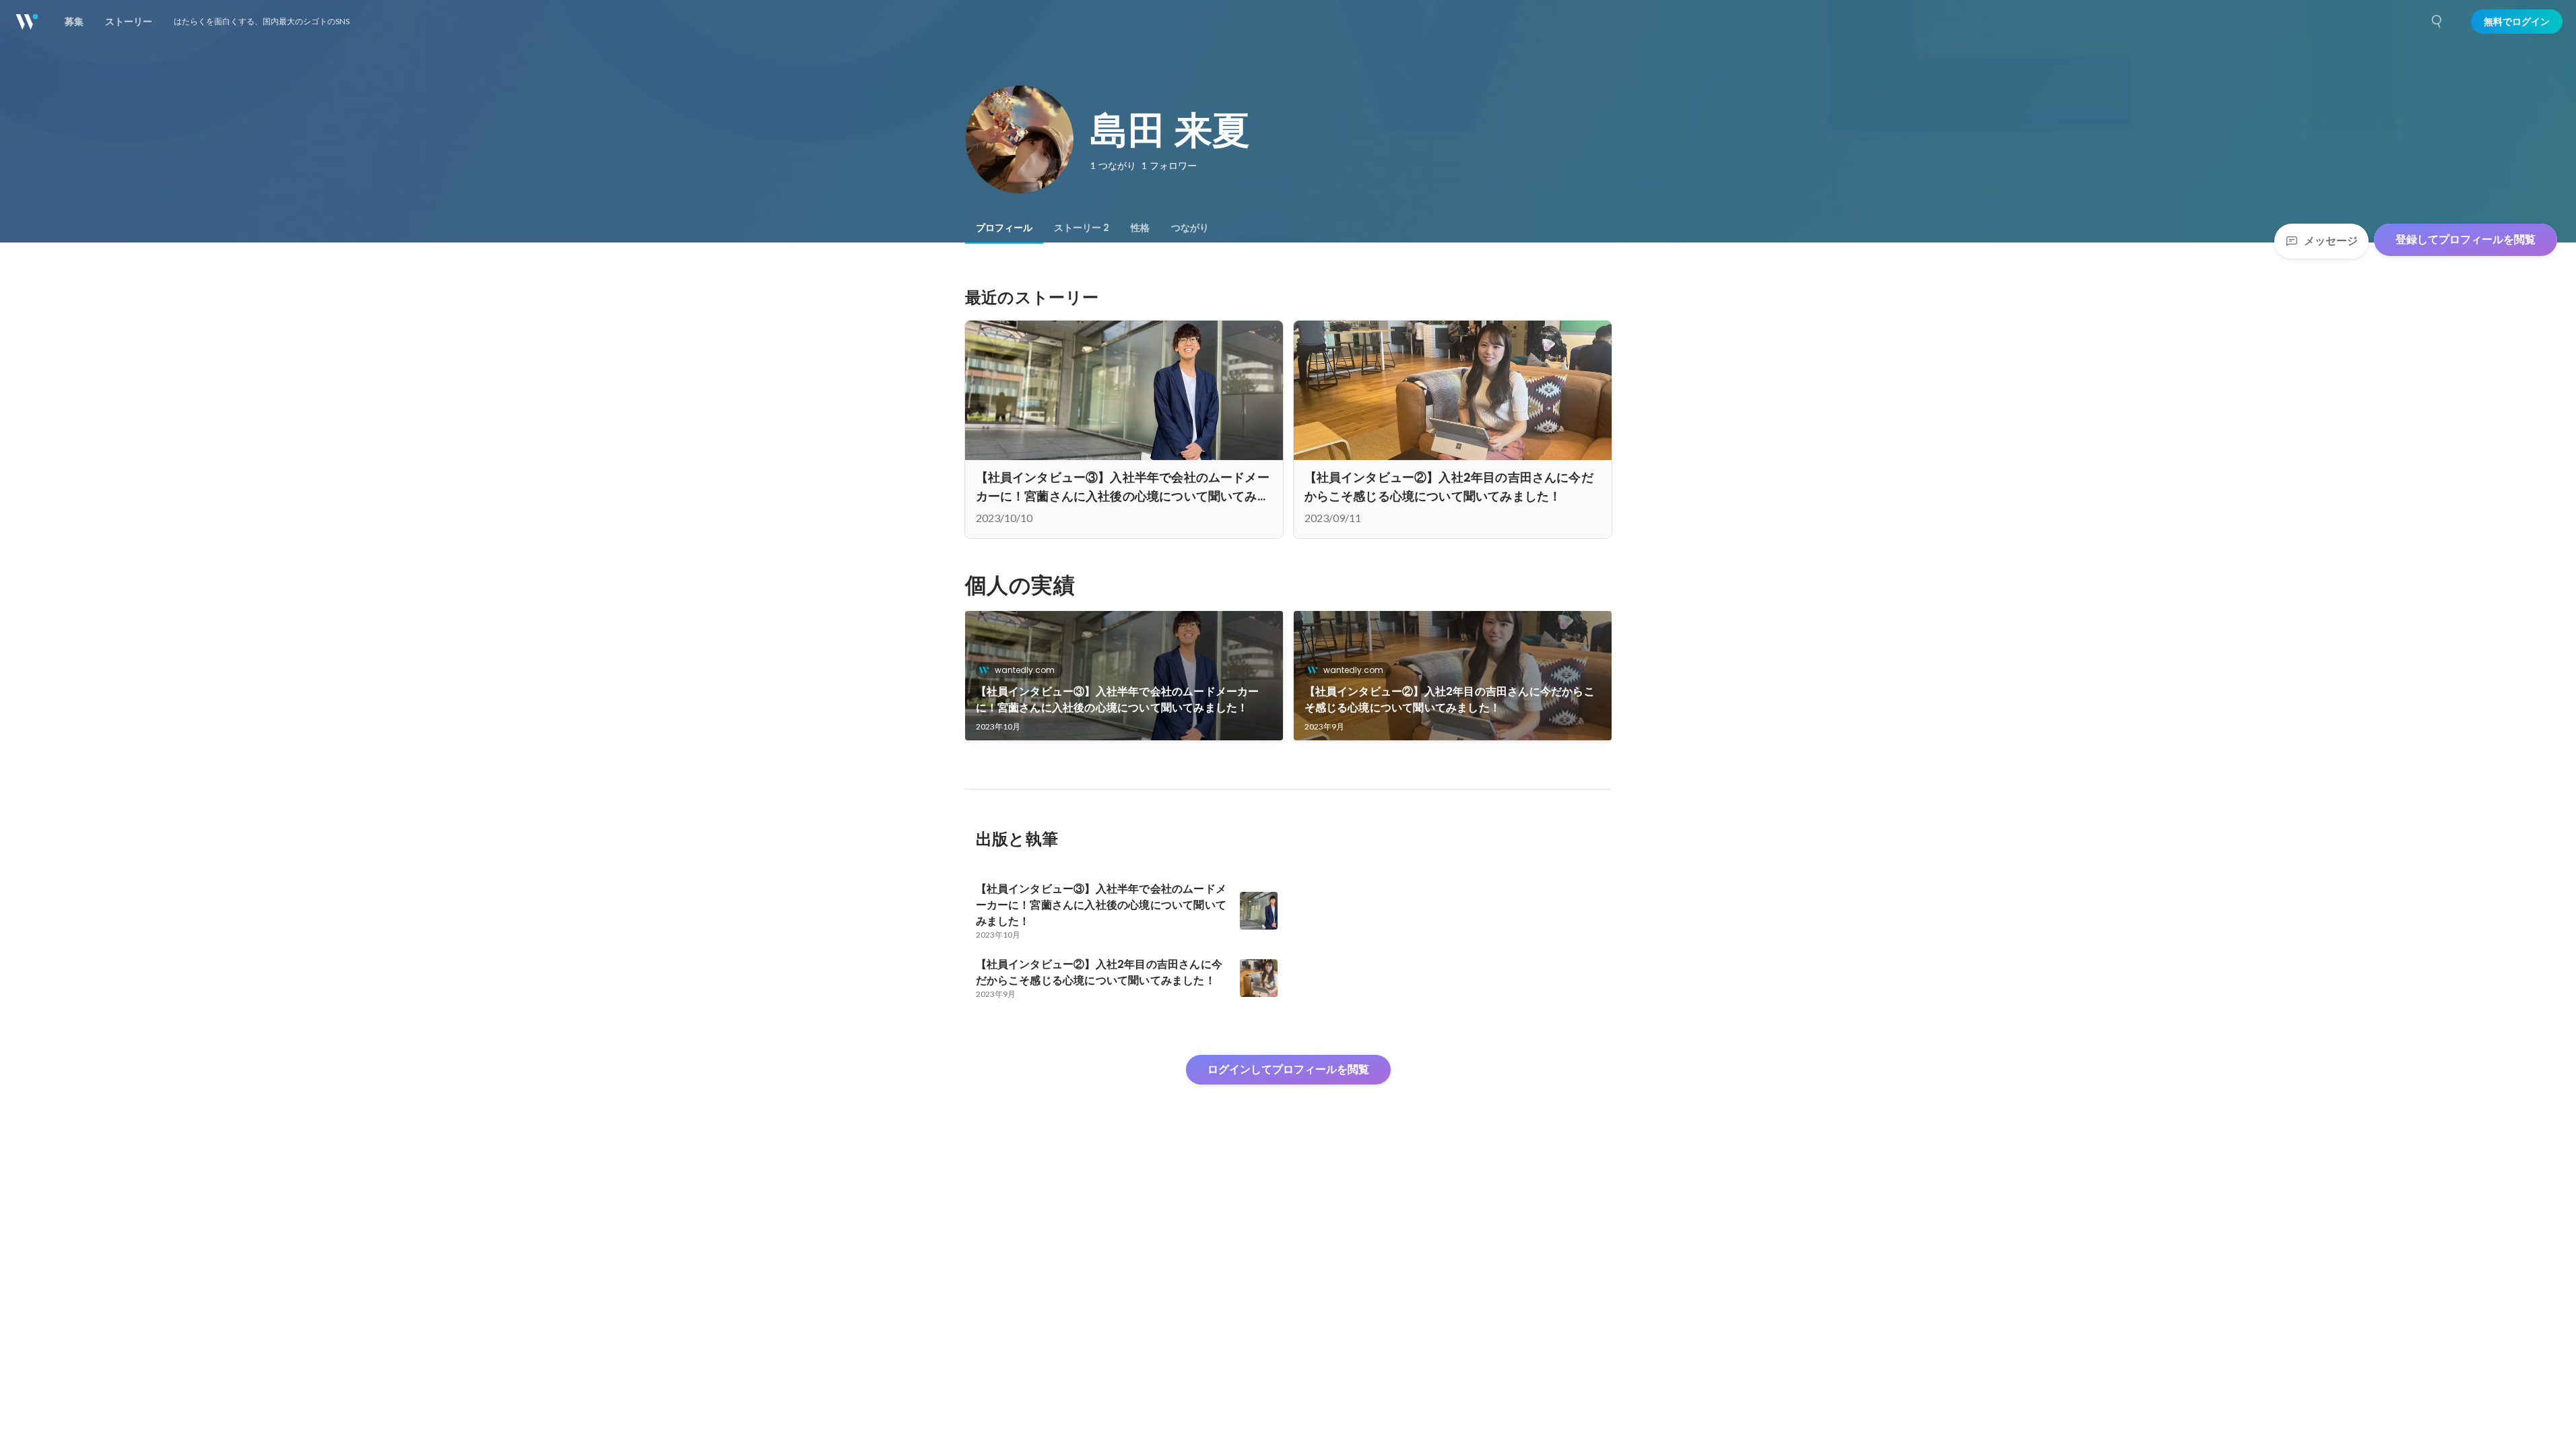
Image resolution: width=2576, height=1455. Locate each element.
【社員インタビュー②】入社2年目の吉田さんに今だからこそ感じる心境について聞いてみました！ (1450, 700)
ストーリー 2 (1082, 228)
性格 (1140, 228)
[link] (1124, 676)
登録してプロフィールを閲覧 (2466, 239)
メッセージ (2331, 241)
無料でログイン (2517, 22)
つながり (1190, 228)
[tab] (1004, 228)
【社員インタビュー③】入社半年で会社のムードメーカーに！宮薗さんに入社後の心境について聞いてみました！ (1118, 700)
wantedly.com (1025, 670)
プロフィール (1004, 228)
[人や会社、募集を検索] (2437, 22)
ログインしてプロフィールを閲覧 (1288, 1069)
